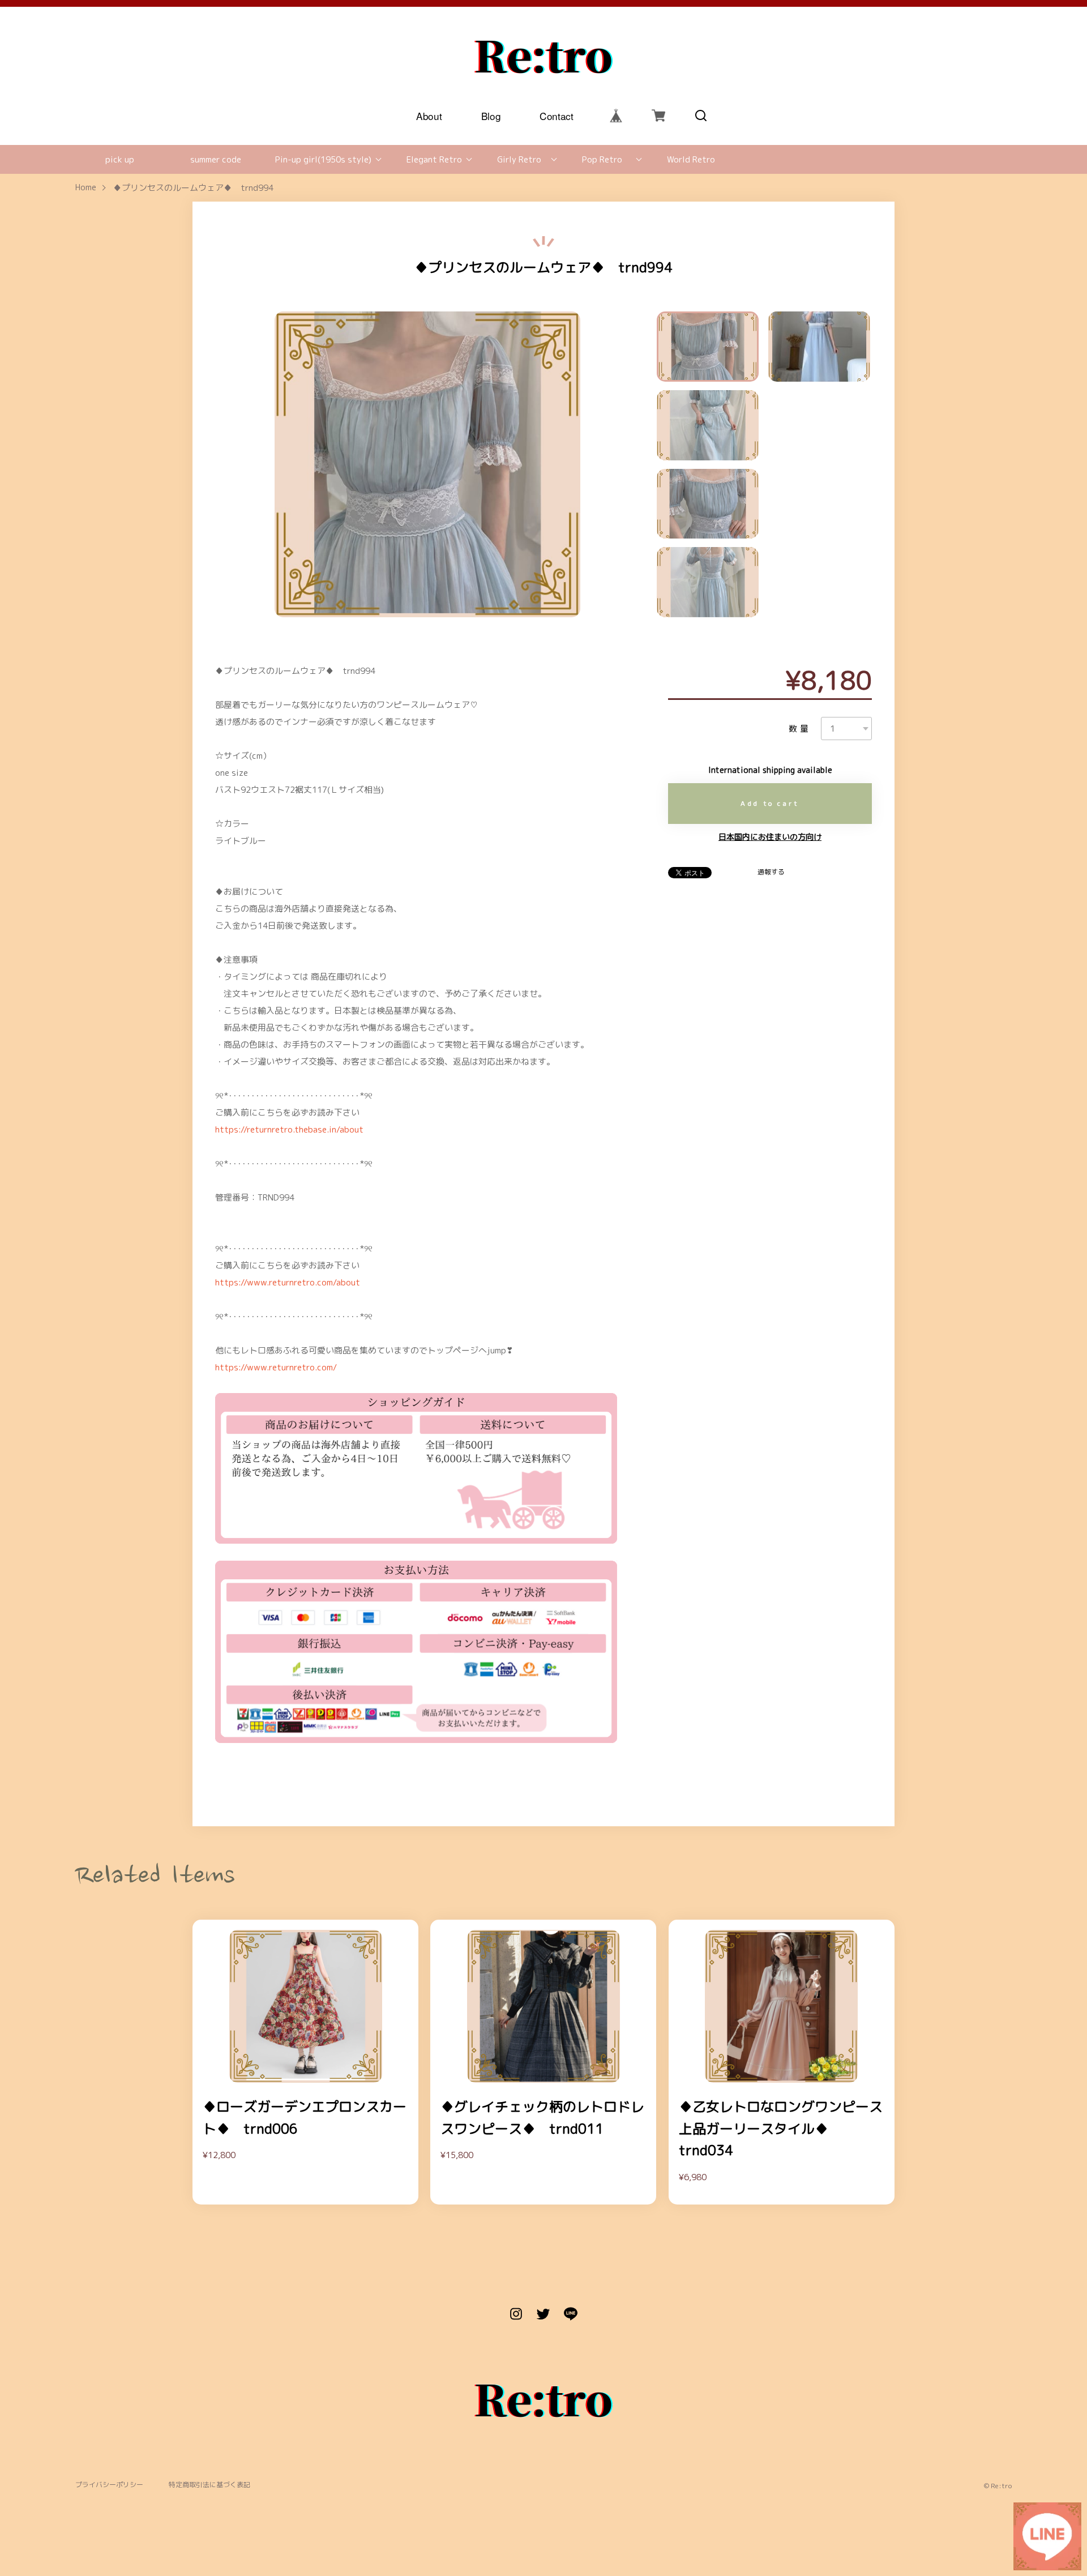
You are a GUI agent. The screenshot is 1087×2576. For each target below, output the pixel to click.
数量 (800, 729)
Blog (491, 115)
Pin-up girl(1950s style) (323, 159)
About (429, 115)
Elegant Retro (434, 159)
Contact (557, 115)
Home (86, 188)
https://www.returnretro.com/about (288, 1282)
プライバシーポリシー (109, 2485)
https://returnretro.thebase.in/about (289, 1129)
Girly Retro (519, 159)
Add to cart (770, 803)
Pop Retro (602, 159)
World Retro (691, 159)
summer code (216, 159)
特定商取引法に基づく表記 (209, 2485)
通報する (771, 872)
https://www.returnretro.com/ (276, 1367)
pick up (120, 159)
